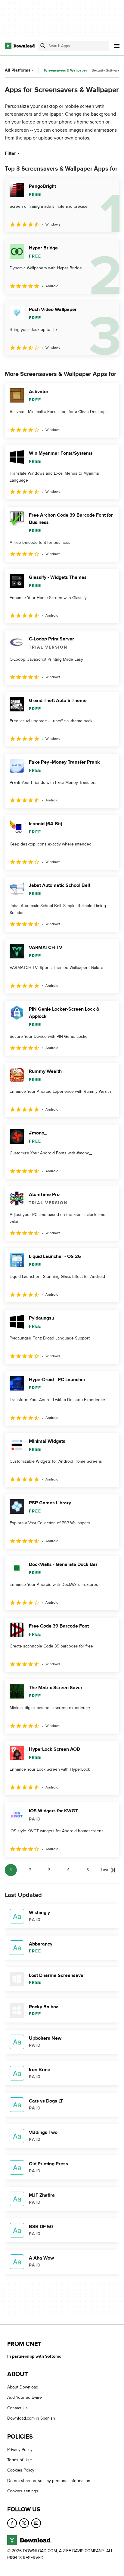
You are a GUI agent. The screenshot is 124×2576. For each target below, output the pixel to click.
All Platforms (18, 70)
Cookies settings (23, 2491)
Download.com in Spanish (31, 2418)
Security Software (106, 70)
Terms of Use (20, 2460)
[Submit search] (43, 46)
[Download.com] (20, 46)
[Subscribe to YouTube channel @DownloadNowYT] (36, 2523)
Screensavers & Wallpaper (65, 71)
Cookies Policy (21, 2470)
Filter (10, 153)
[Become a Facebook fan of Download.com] (12, 2523)
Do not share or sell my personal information (49, 2481)
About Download (23, 2387)
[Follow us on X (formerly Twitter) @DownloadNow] (24, 2523)
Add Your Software (25, 2398)
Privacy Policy (20, 2450)
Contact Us (17, 2408)
